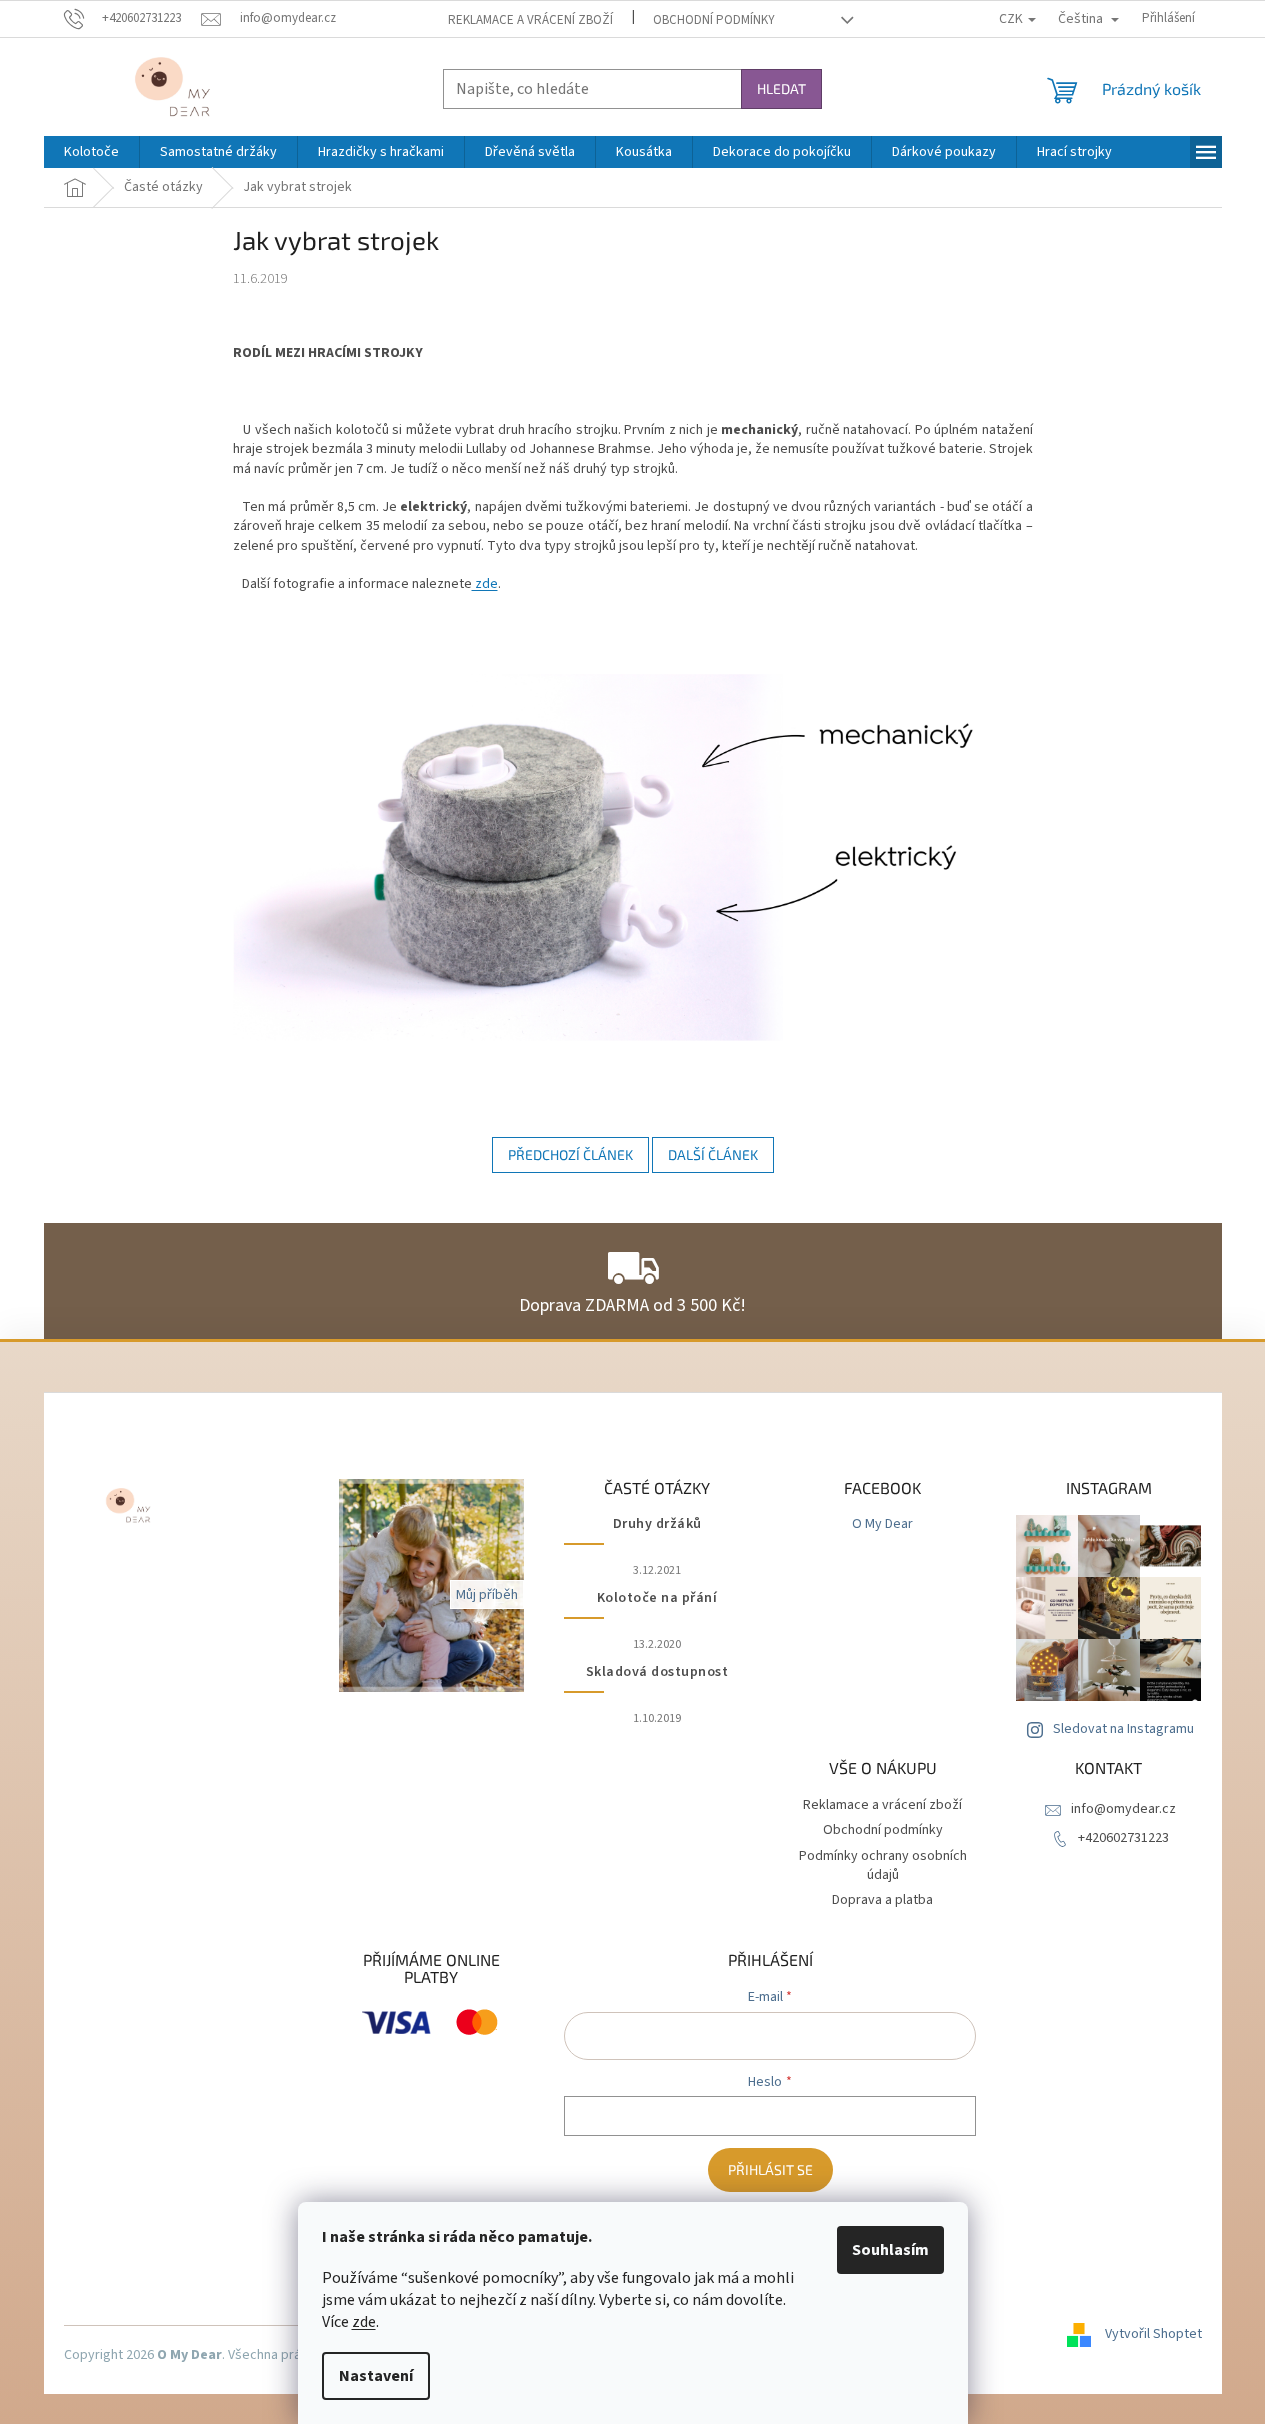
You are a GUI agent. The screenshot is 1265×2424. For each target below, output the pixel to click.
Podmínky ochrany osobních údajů (883, 1865)
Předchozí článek (570, 1154)
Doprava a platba (882, 1900)
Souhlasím (890, 2250)
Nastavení (376, 2376)
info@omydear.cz (1123, 1809)
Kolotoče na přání (657, 1598)
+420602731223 (1123, 1838)
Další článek (713, 1154)
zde (364, 2322)
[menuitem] (91, 152)
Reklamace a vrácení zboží (530, 20)
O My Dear (882, 1524)
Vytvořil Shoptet (1153, 2334)
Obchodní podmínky (714, 20)
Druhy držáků (657, 1524)
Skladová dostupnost (657, 1672)
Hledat (781, 88)
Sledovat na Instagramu (1123, 1729)
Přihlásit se (770, 2169)
